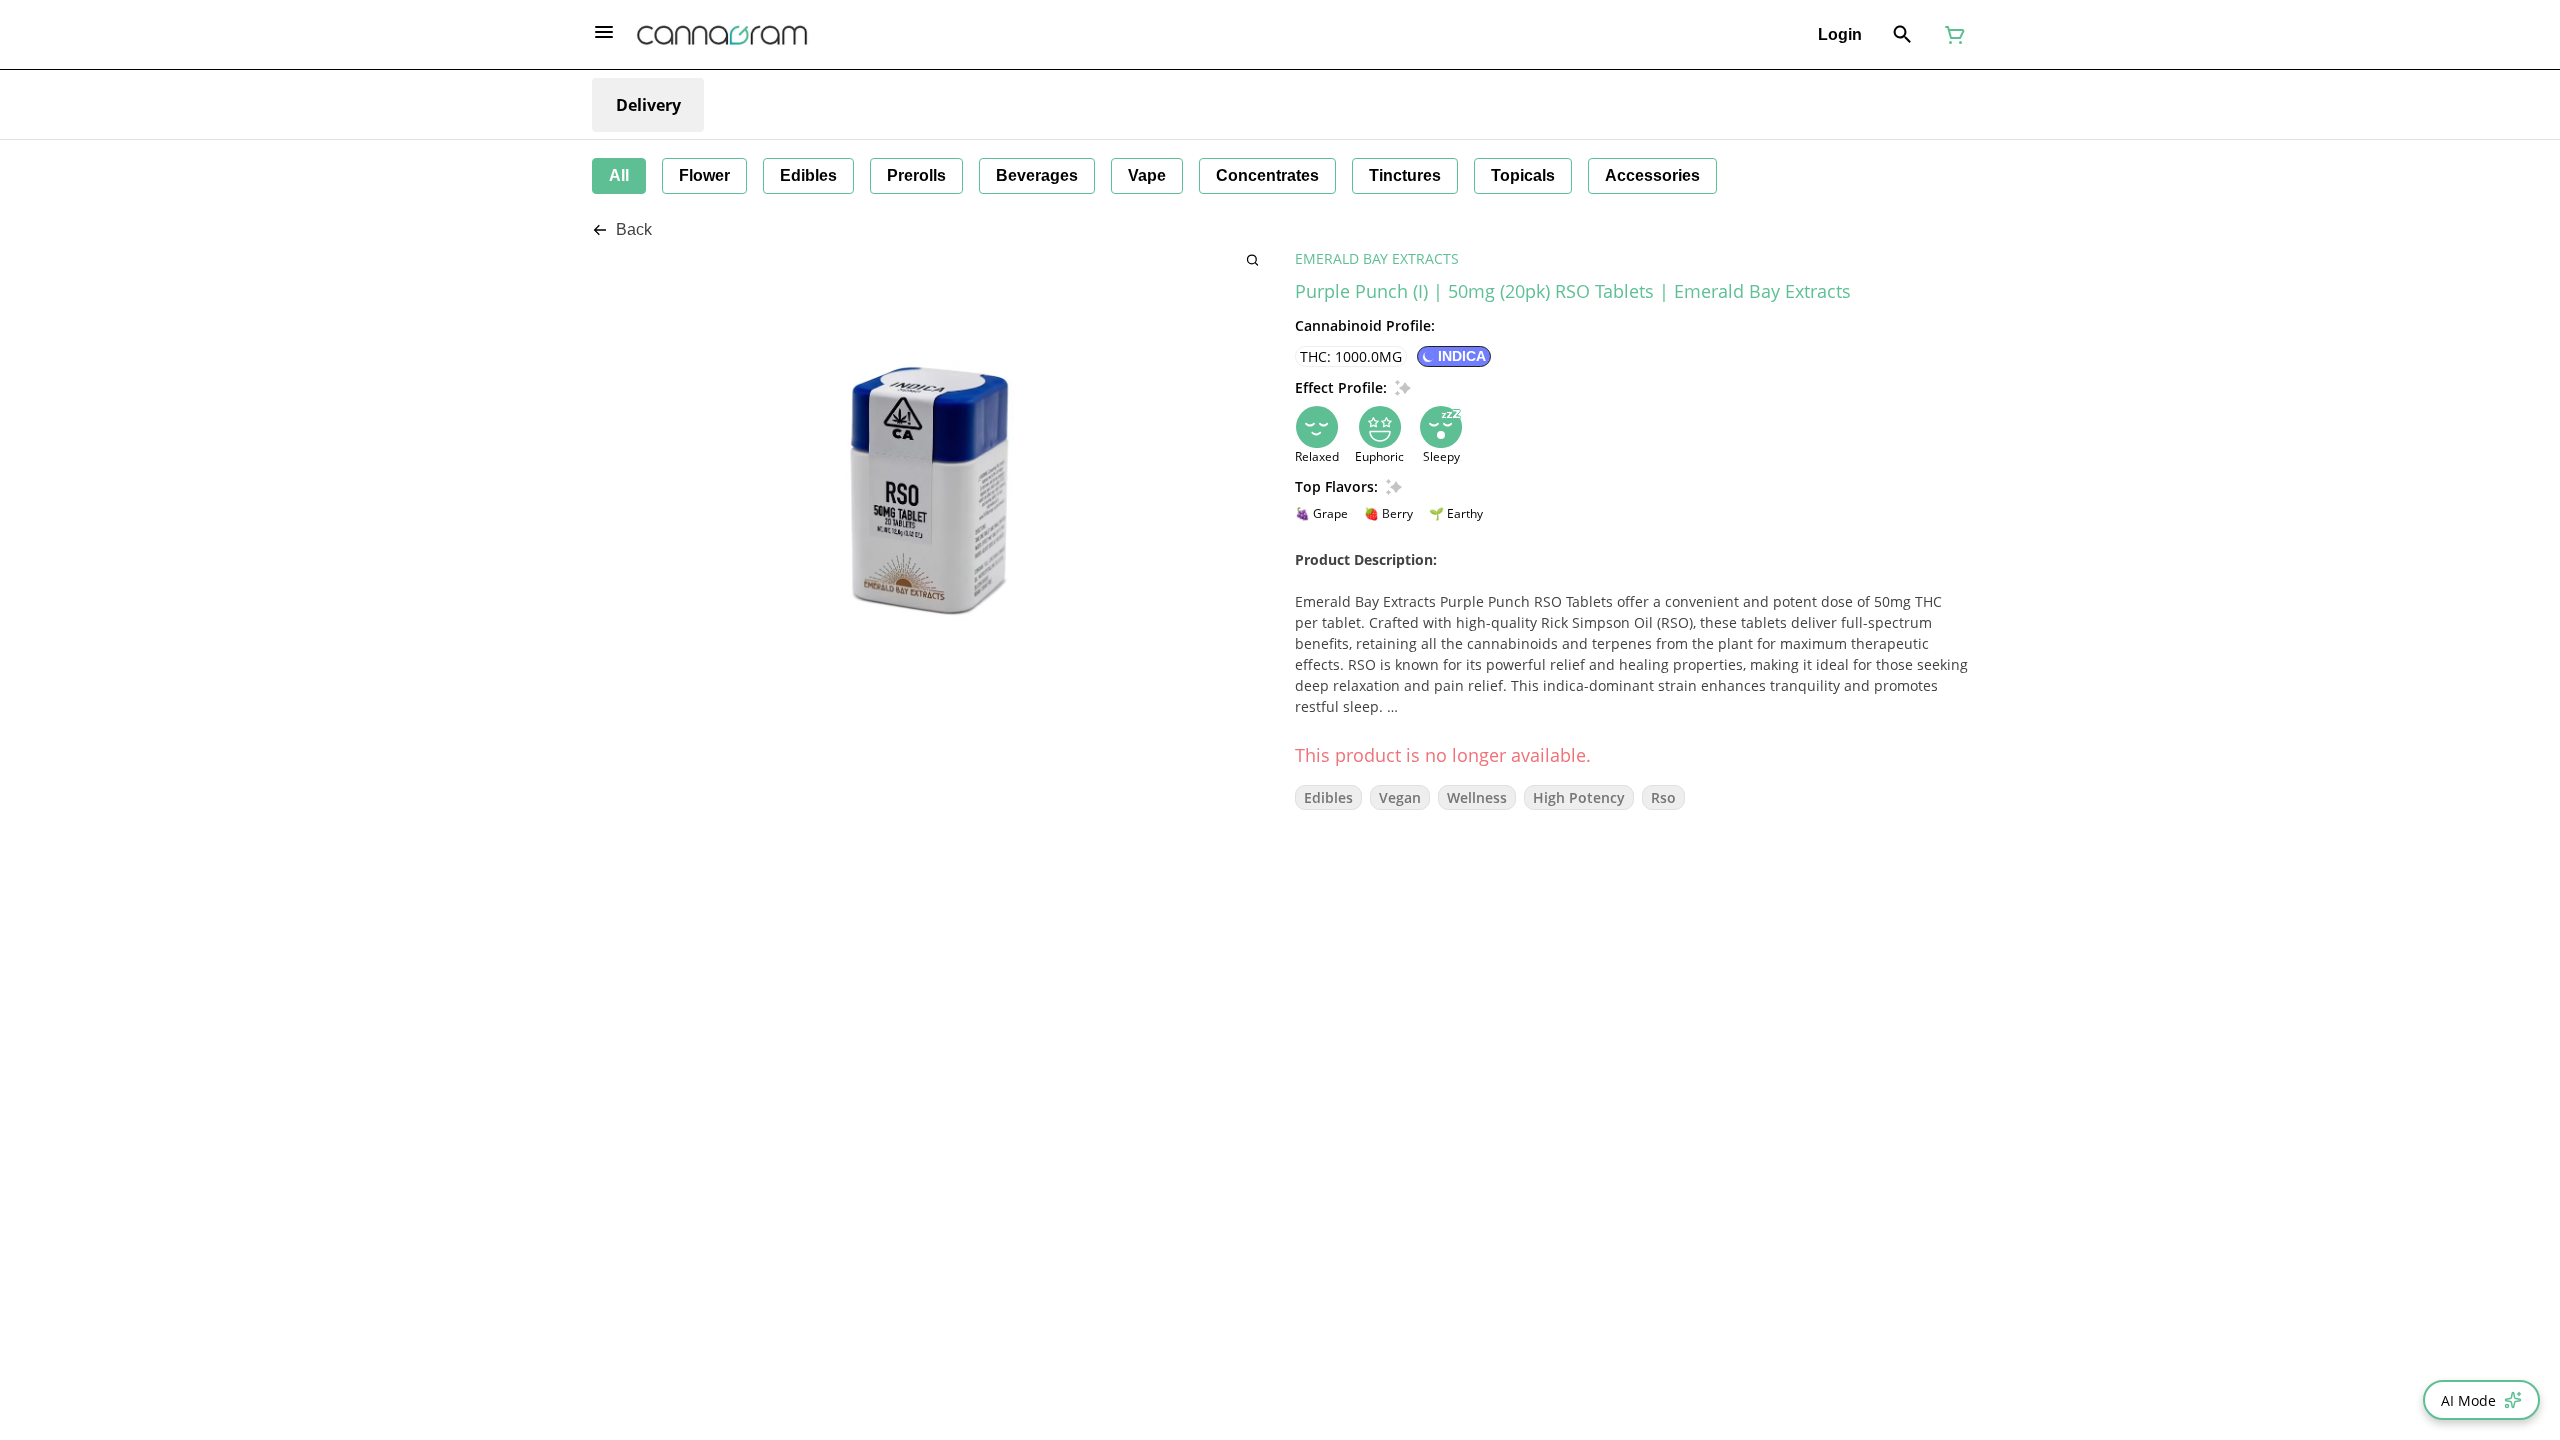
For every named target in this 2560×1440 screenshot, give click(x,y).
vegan (1400, 797)
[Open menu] (604, 32)
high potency (1579, 797)
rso (1663, 797)
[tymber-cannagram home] (722, 35)
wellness (1477, 797)
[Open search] (1902, 35)
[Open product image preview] (1252, 259)
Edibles (1328, 797)
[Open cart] (1951, 35)
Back (634, 229)
